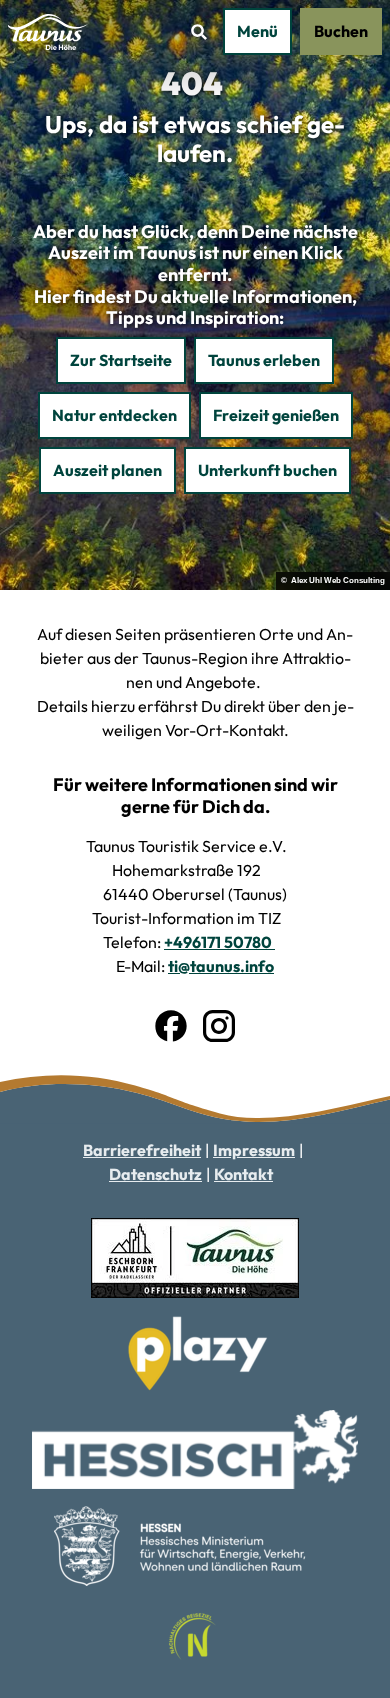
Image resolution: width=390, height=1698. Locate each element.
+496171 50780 (219, 942)
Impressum (254, 1150)
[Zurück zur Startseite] (48, 32)
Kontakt (243, 1174)
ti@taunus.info (221, 966)
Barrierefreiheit (142, 1150)
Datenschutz (155, 1174)
